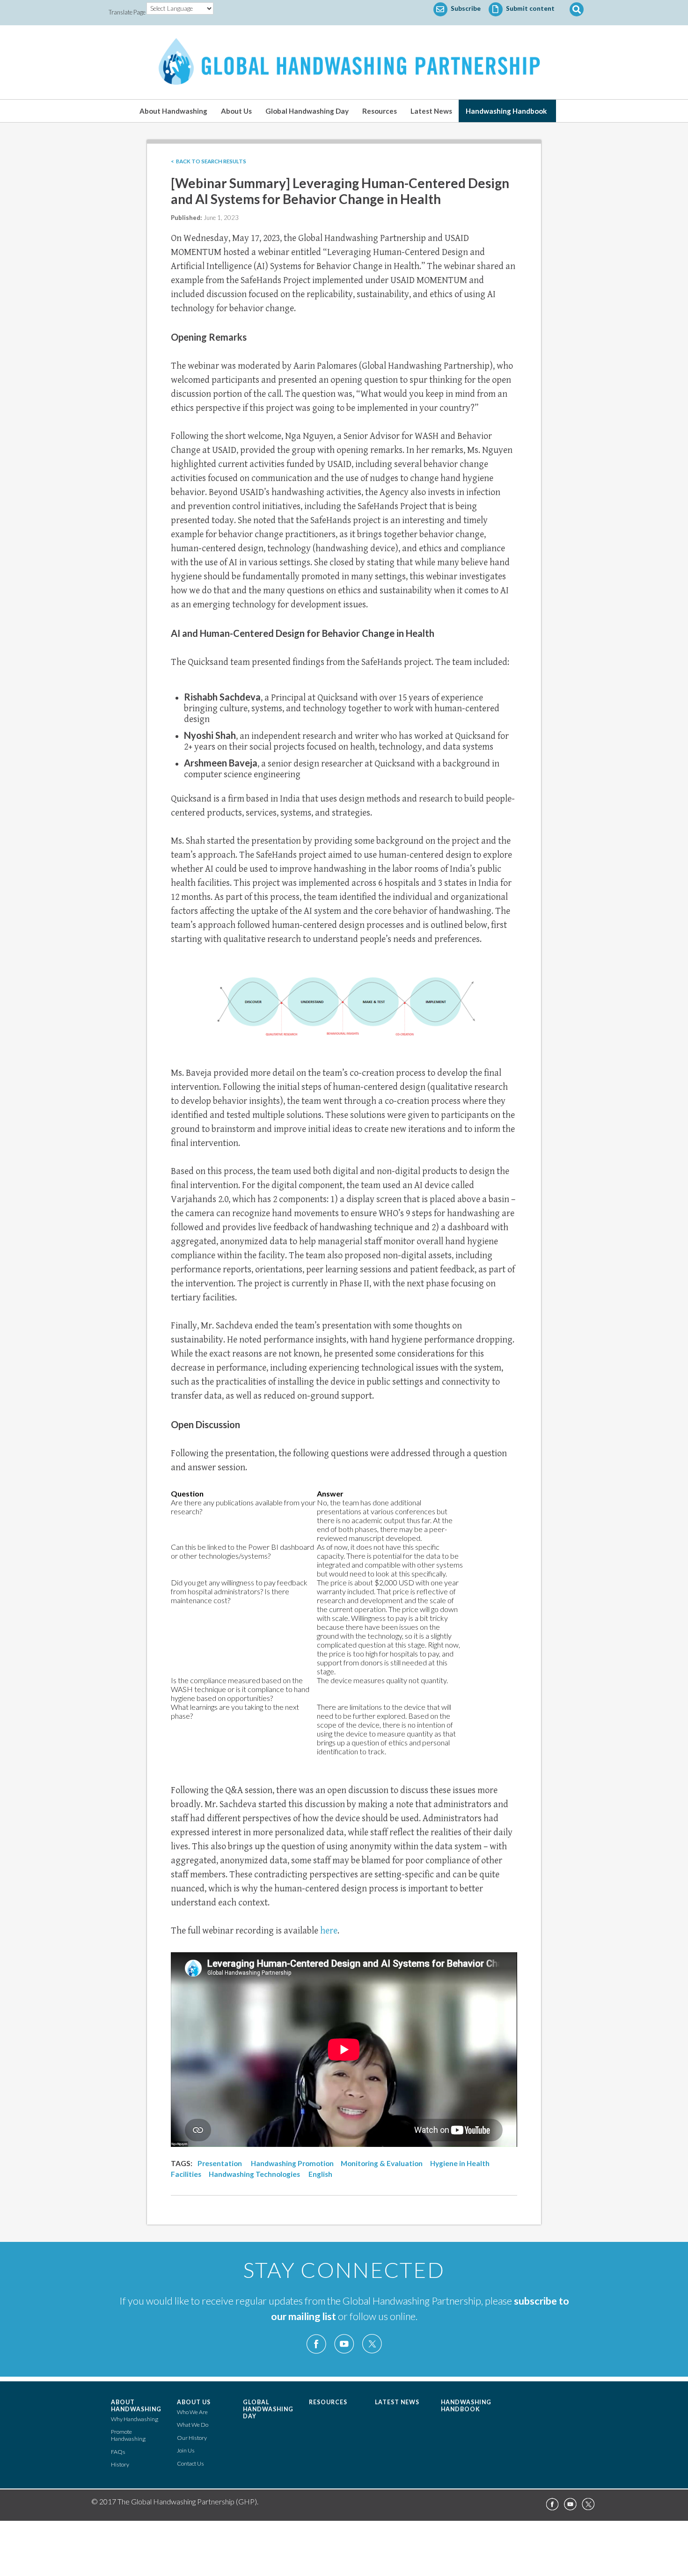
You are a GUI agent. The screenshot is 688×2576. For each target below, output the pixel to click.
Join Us (186, 2450)
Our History (192, 2438)
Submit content (530, 8)
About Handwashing (173, 111)
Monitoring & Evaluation (382, 2163)
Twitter (372, 2344)
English (320, 2174)
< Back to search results (209, 161)
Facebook (316, 2344)
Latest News (431, 111)
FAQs (118, 2452)
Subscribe (465, 8)
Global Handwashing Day (307, 111)
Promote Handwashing (128, 2435)
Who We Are (192, 2412)
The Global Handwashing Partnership (344, 62)
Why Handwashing (135, 2419)
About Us (236, 111)
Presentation (220, 2163)
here (329, 1931)
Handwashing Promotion (292, 2163)
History (120, 2464)
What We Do (193, 2425)
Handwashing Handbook (506, 111)
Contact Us (190, 2463)
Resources (380, 111)
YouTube (344, 2344)
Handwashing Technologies (254, 2174)
